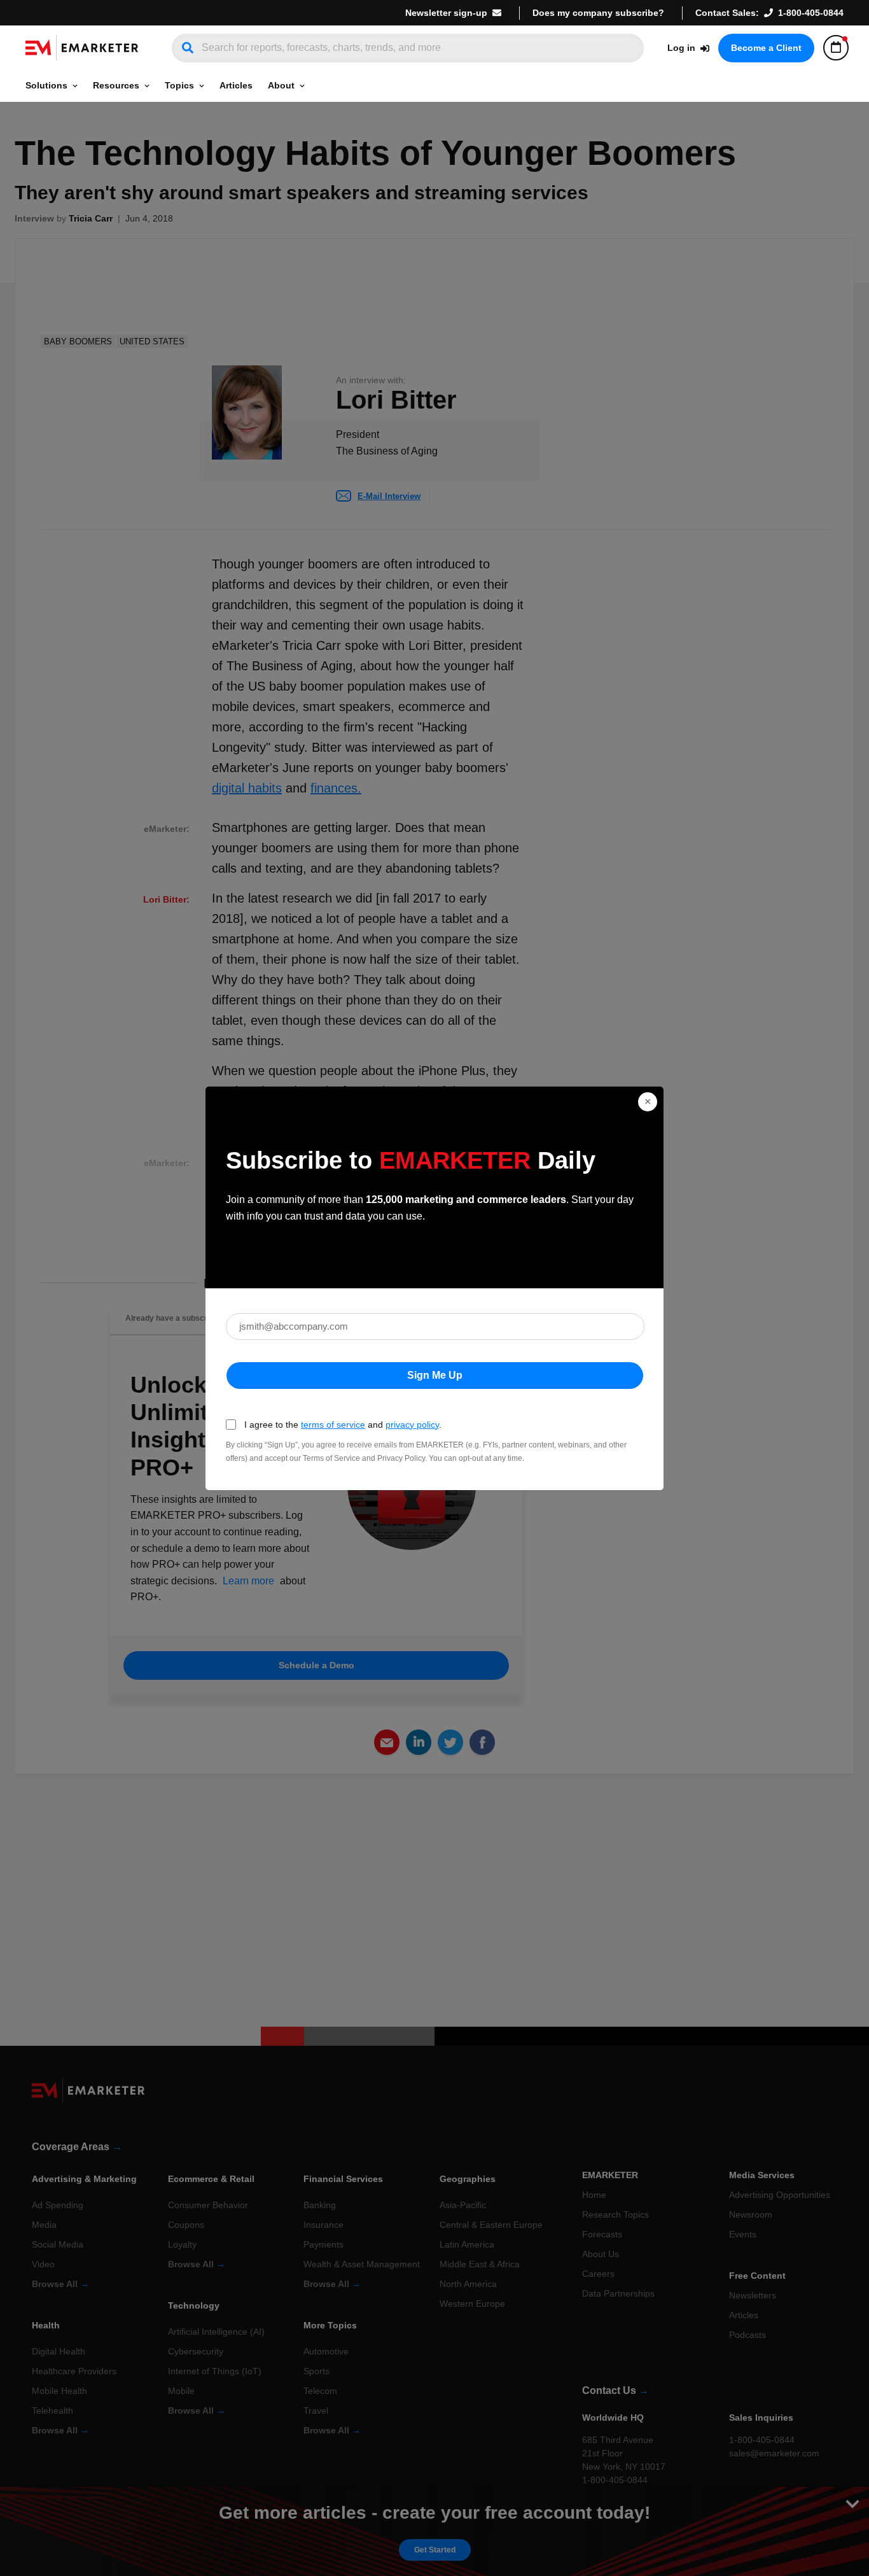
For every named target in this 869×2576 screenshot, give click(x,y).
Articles (236, 85)
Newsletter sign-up (446, 13)
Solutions (46, 85)
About (281, 85)
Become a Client (766, 48)
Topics (179, 85)
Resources (116, 85)
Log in (681, 48)
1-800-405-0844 (811, 13)
